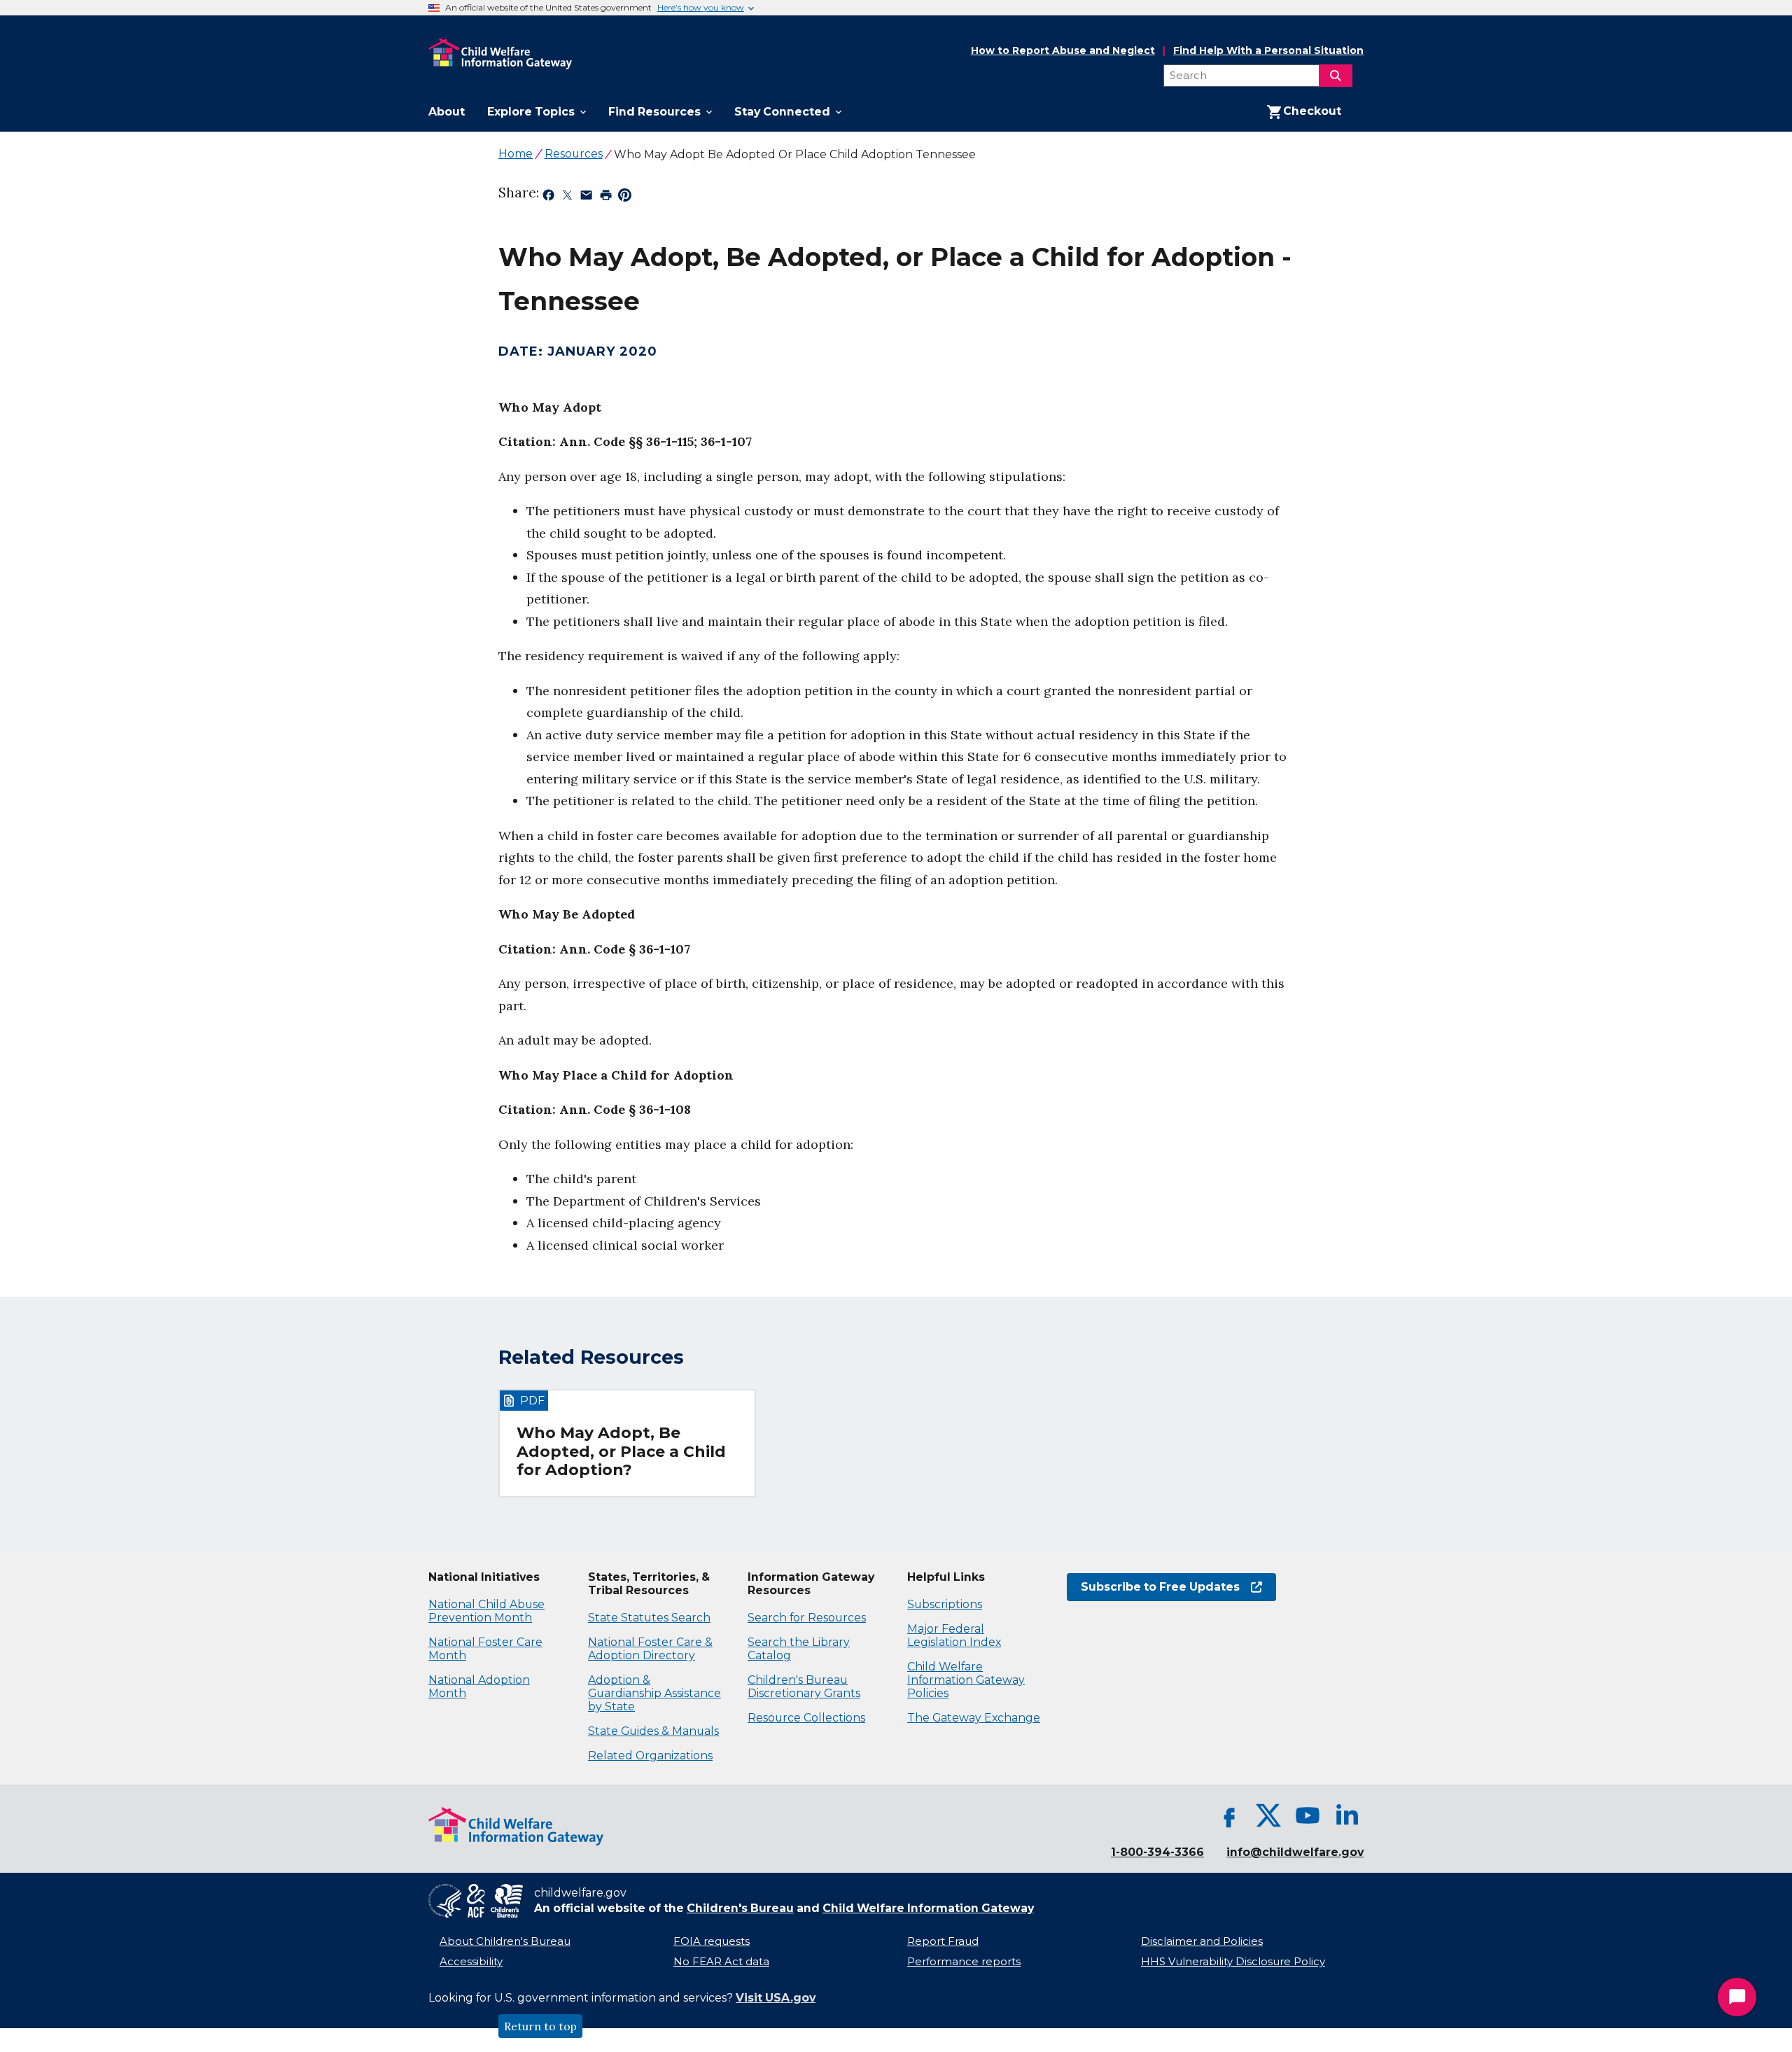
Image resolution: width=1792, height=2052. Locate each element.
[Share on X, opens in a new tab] (567, 197)
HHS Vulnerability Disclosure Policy (1233, 1962)
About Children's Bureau (505, 1941)
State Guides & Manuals (653, 1731)
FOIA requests (712, 1941)
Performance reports (964, 1962)
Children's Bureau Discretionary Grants (804, 1687)
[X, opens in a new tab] (1268, 1815)
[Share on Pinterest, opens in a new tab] (625, 197)
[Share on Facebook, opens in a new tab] (548, 197)
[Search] (1336, 76)
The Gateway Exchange (974, 1718)
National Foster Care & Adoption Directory (650, 1649)
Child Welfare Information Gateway (928, 1908)
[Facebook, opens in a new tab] (1229, 1815)
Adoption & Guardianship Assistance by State (654, 1693)
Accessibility (471, 1962)
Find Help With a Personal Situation (1268, 51)
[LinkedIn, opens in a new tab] (1347, 1815)
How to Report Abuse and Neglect (1063, 51)
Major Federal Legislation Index (954, 1635)
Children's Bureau (740, 1908)
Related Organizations (650, 1756)
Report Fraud (943, 1941)
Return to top (540, 2026)
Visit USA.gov (776, 1998)
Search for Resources (807, 1618)
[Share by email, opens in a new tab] (586, 197)
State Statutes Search (649, 1618)
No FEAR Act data (721, 1962)
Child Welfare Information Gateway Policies (966, 1680)
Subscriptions (945, 1604)
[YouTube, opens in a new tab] (1308, 1815)
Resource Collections (806, 1718)
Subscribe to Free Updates (1153, 1587)
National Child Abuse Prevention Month (486, 1611)
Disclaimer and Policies (1202, 1941)
